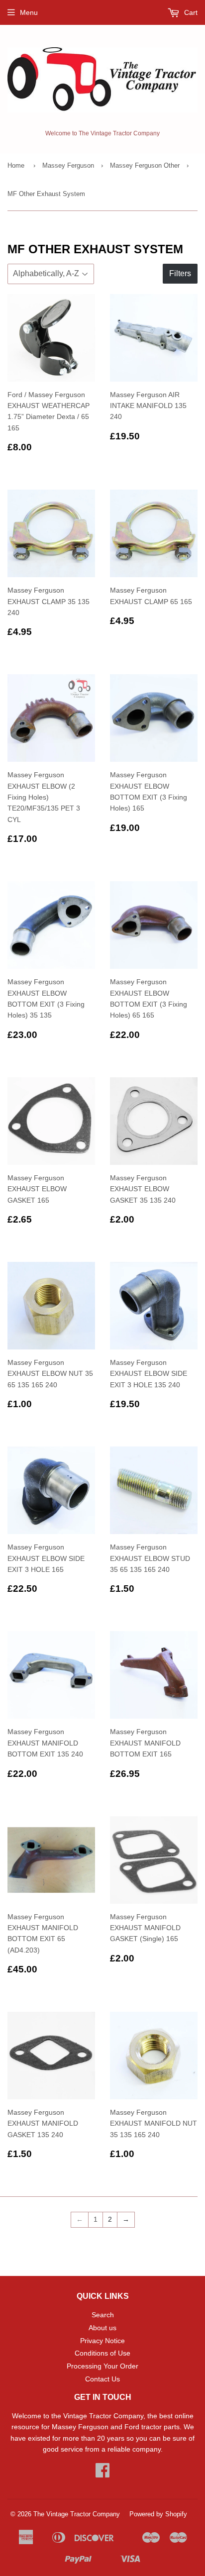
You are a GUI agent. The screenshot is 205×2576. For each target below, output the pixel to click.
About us (102, 2328)
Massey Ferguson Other (145, 165)
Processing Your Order (102, 2366)
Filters (180, 273)
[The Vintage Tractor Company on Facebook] (102, 2473)
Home (16, 165)
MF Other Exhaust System (46, 194)
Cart (190, 12)
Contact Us (102, 2379)
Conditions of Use (102, 2353)
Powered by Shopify (158, 2514)
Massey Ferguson (68, 165)
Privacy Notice (102, 2341)
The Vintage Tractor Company (77, 2514)
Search (103, 2315)
